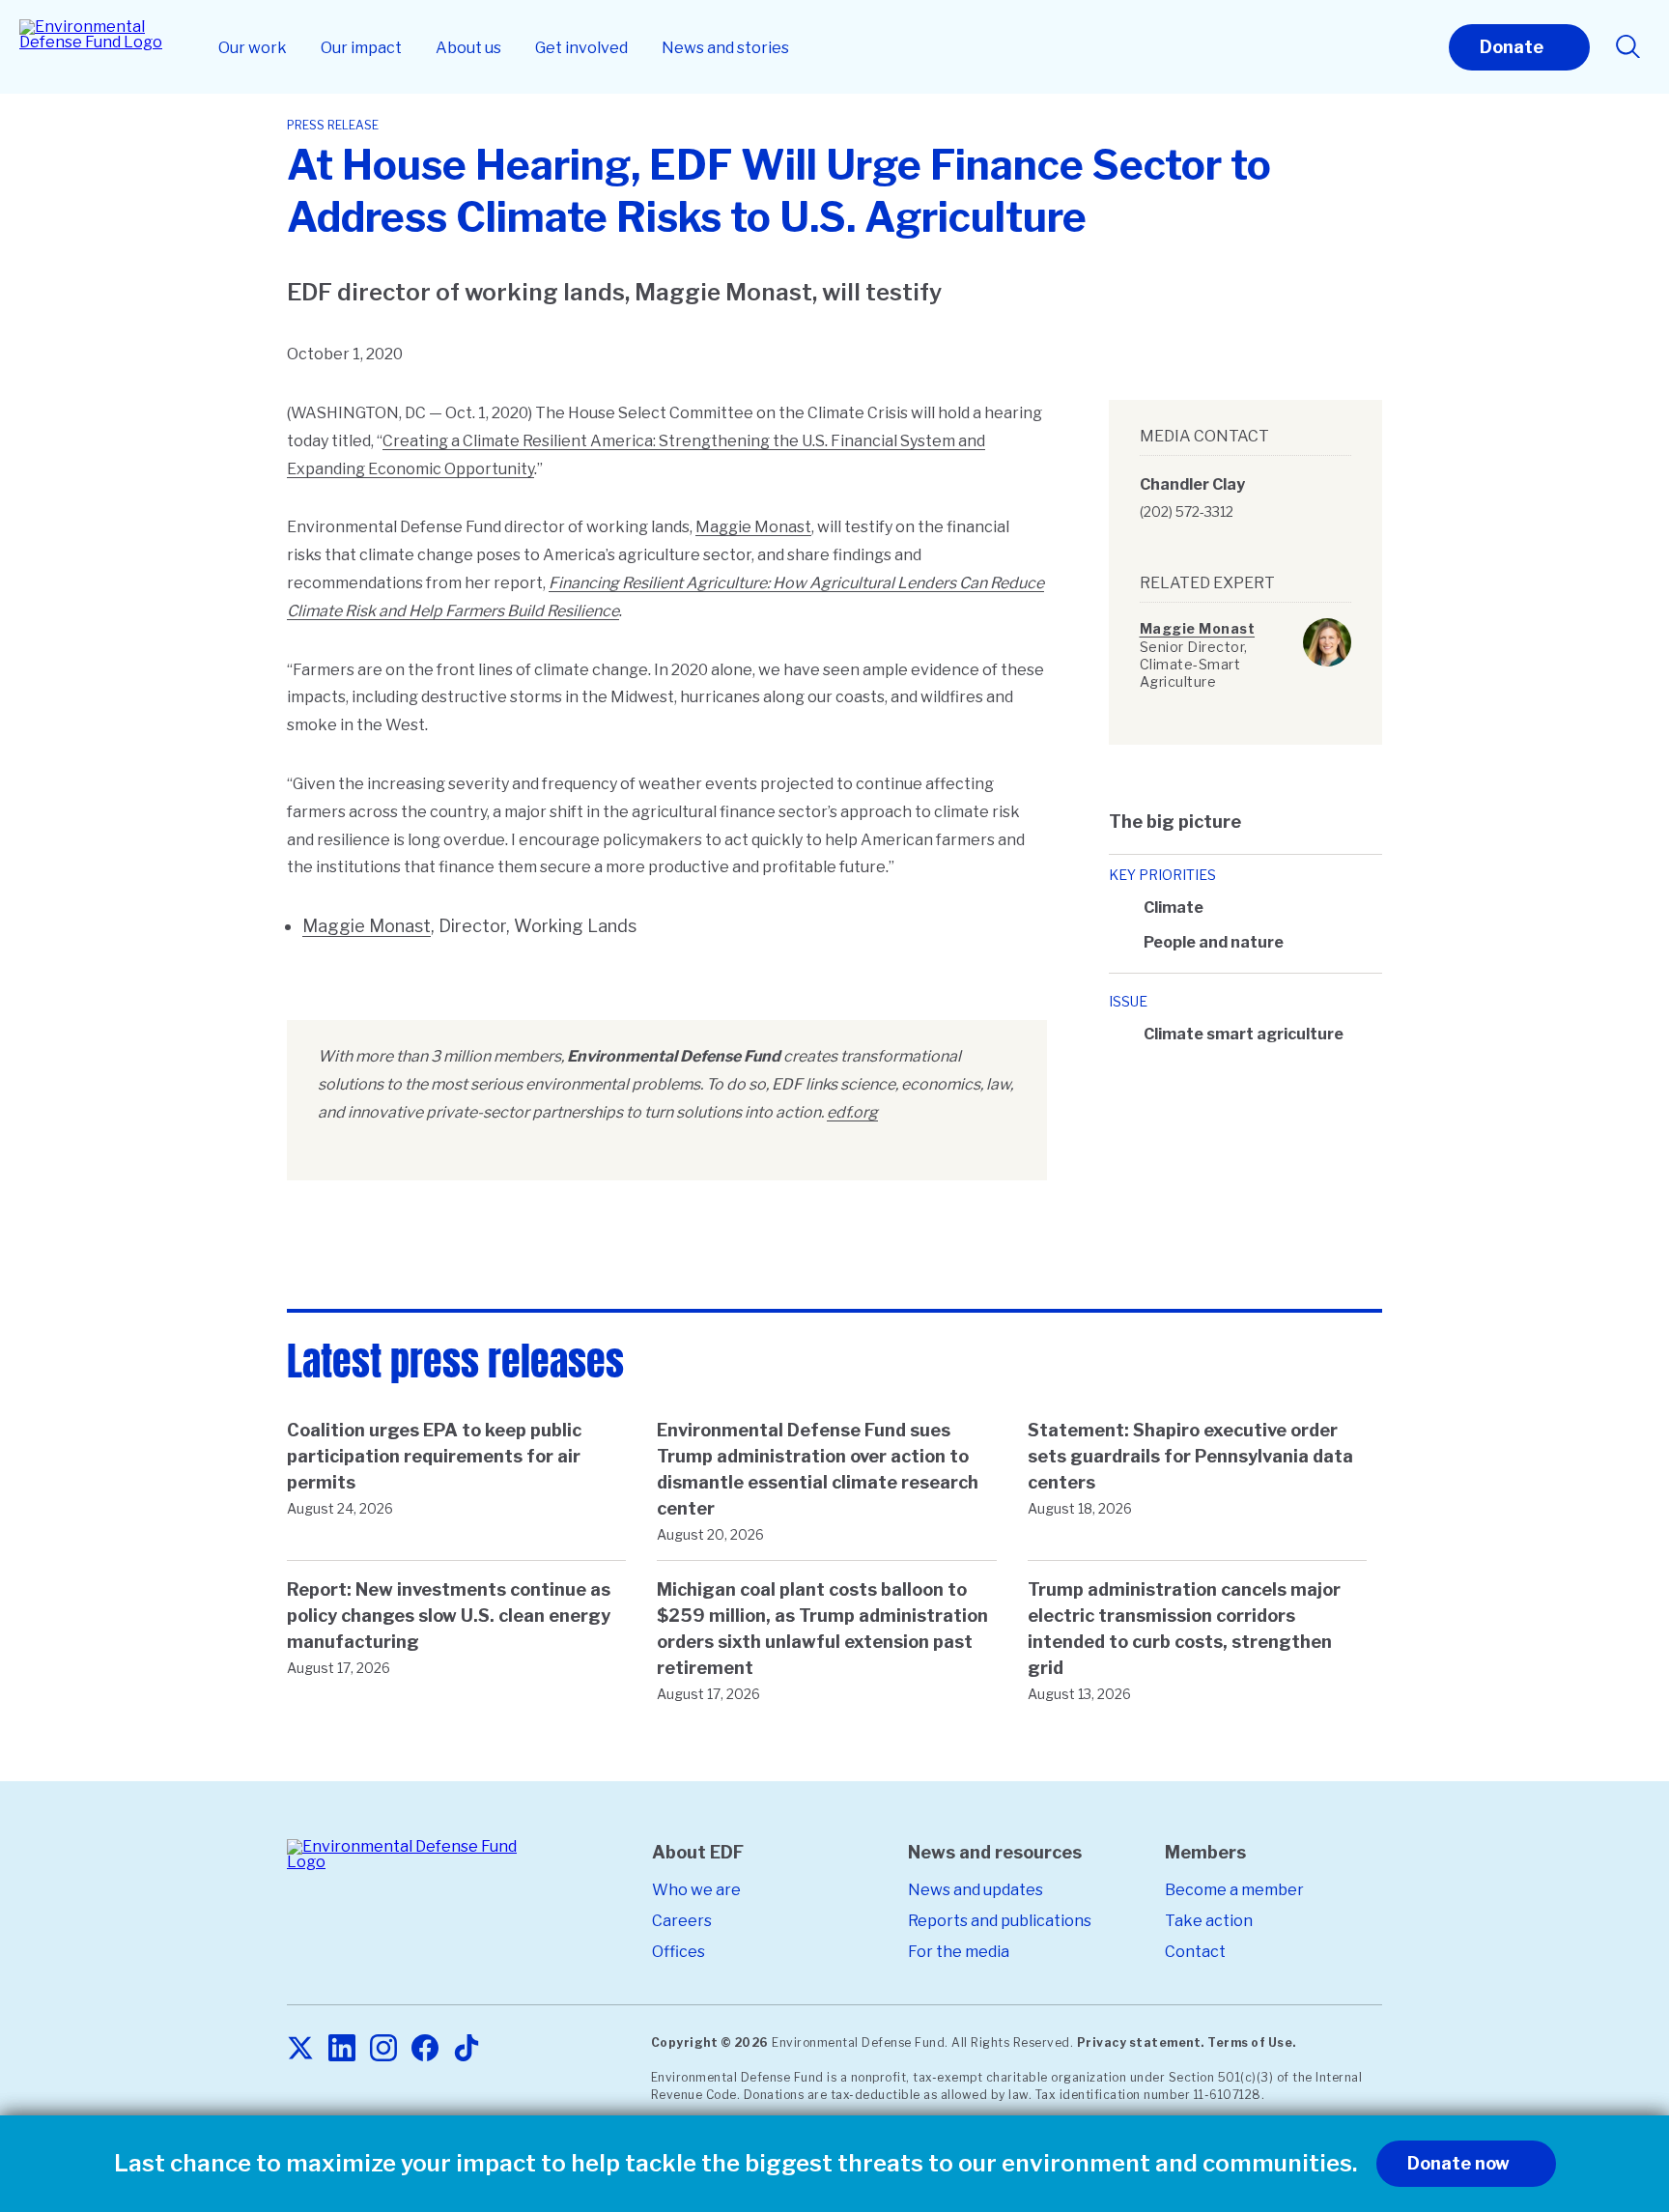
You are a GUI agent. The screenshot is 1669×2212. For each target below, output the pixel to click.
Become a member (1234, 1890)
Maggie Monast (753, 527)
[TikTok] (467, 2049)
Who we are (696, 1890)
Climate (1174, 907)
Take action (1209, 1921)
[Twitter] (300, 2049)
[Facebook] (425, 2049)
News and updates (976, 1890)
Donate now (1458, 2163)
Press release (333, 125)
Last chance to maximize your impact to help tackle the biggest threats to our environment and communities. (735, 2164)
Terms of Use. (1252, 2042)
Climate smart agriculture (1244, 1034)
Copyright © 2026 (710, 2042)
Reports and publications (1000, 1921)
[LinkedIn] (342, 2049)
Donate (1512, 47)
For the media (959, 1952)
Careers (682, 1921)
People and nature (1214, 942)
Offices (679, 1952)
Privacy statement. (1141, 2042)
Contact (1195, 1952)
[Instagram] (383, 2049)
